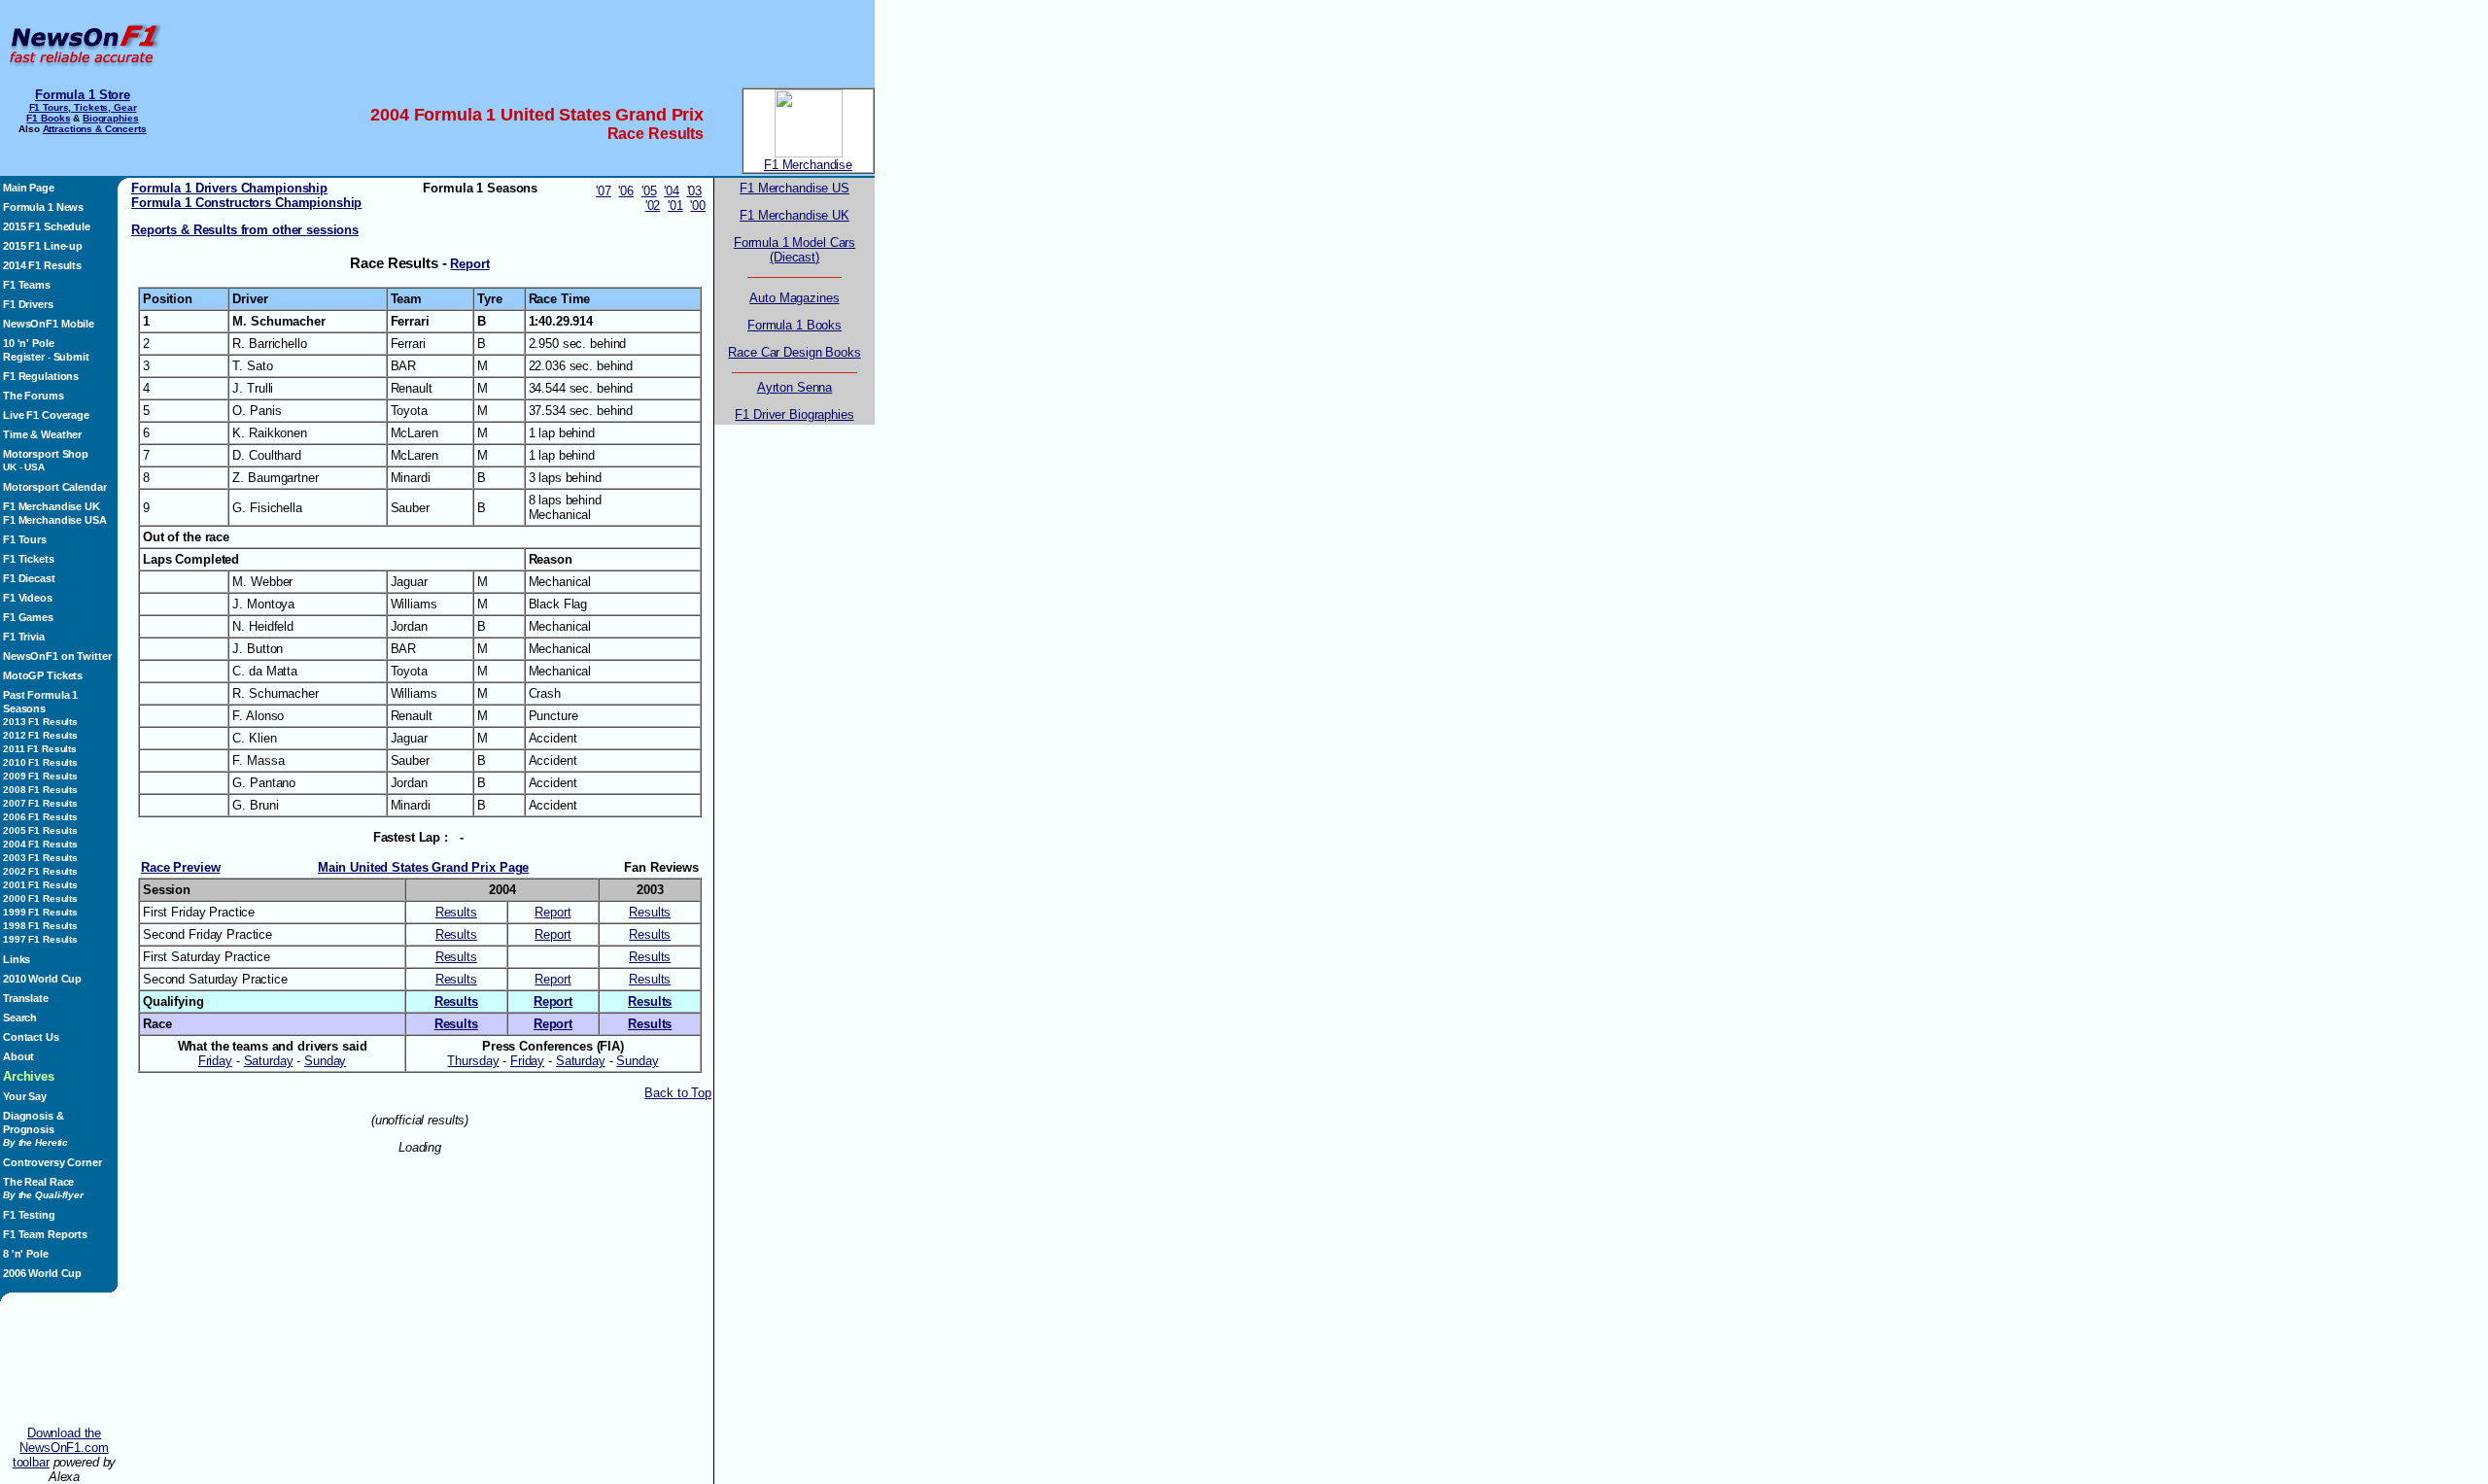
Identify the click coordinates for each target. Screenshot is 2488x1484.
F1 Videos (28, 598)
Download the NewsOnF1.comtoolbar (61, 1448)
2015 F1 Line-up (43, 246)
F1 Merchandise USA (55, 520)
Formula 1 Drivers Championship (229, 188)
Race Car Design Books (794, 352)
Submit (71, 357)
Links (17, 959)
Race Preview (180, 867)
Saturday (269, 1061)
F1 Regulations (41, 376)
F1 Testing (29, 1215)
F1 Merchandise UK (52, 506)
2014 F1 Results (42, 265)
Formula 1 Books (795, 325)
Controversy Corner (52, 1162)
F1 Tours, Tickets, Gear (83, 107)
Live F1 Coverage (46, 415)
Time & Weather (42, 434)
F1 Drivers (28, 304)
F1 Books (48, 118)
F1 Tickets (29, 559)
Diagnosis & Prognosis (35, 1129)
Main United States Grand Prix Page (423, 867)
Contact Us (31, 1037)
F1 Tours (25, 539)
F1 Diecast (29, 578)
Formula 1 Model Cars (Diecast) (795, 250)
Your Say (25, 1096)
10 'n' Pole (29, 343)
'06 (626, 191)
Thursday (473, 1061)
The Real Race (43, 1188)
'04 (672, 191)
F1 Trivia (24, 637)
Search (20, 1018)
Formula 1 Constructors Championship (246, 203)
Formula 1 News (43, 207)
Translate (26, 998)
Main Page (29, 188)
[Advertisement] (520, 44)
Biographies (111, 118)
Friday (215, 1061)
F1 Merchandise (808, 165)
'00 (698, 206)
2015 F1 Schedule (47, 226)
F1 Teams (27, 285)
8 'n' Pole (26, 1254)
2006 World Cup (42, 1273)
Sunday (325, 1061)
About (18, 1056)
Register (24, 357)
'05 (649, 191)
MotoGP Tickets (43, 675)
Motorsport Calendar (54, 487)
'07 (604, 191)
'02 (653, 206)
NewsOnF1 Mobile (49, 324)
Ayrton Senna (795, 387)
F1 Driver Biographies (794, 414)
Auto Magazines (794, 298)
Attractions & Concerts (95, 129)
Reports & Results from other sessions (245, 230)
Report (469, 264)
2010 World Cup (42, 979)
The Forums (34, 396)
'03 (695, 191)
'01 (675, 206)
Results (456, 912)
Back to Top (678, 1093)
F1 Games (28, 617)
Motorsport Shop (46, 454)
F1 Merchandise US (795, 188)
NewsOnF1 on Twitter (57, 656)
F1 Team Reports (45, 1234)
